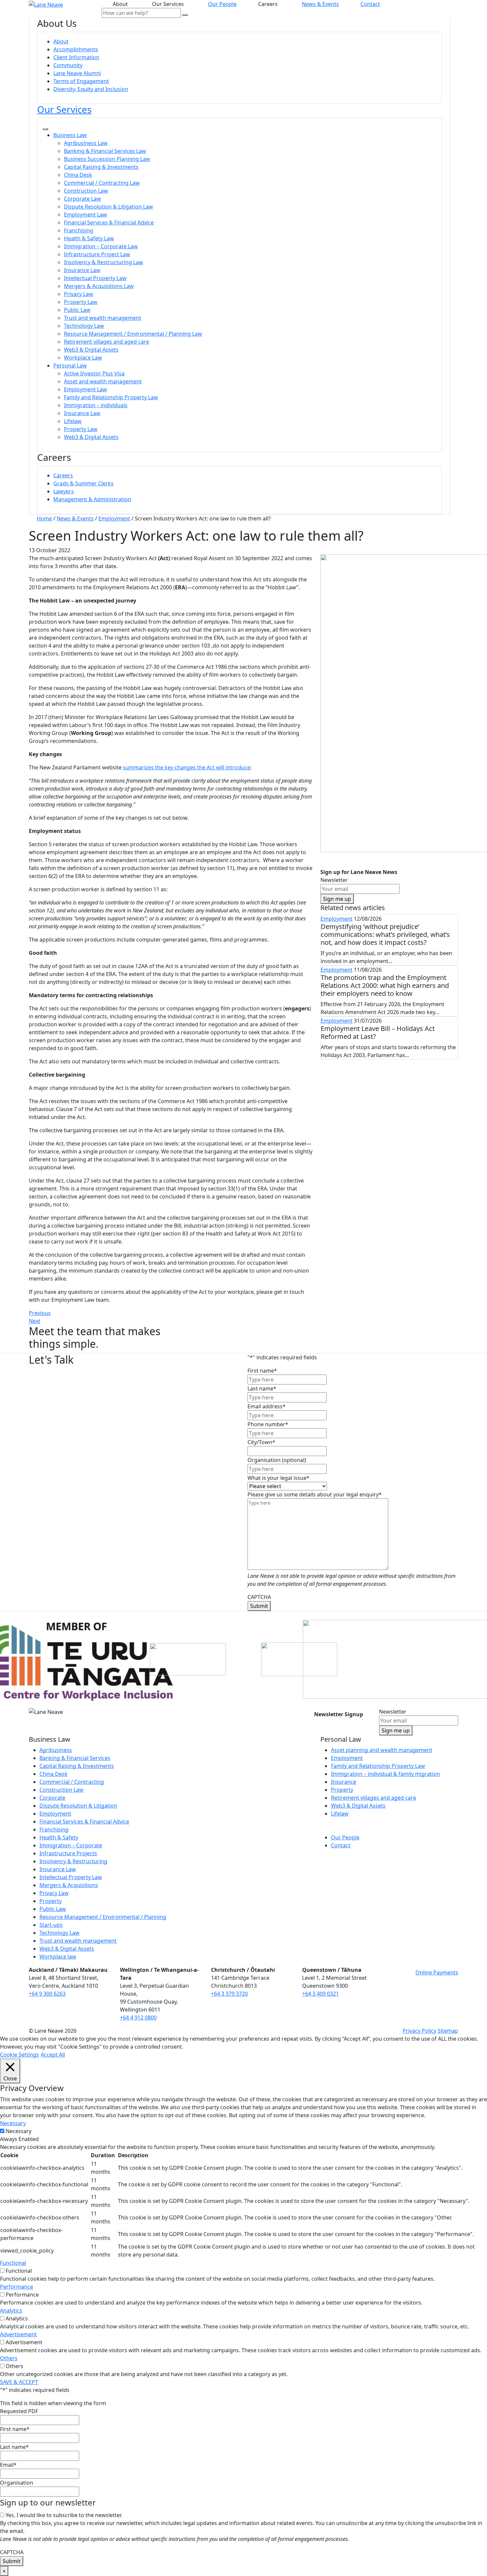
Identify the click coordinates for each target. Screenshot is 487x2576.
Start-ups (51, 1925)
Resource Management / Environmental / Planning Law (133, 334)
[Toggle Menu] (45, 129)
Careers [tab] (269, 4)
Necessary (19, 2131)
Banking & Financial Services (75, 1758)
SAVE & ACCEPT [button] (19, 2382)
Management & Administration (92, 499)
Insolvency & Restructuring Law (104, 262)
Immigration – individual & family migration (385, 1774)
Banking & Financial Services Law (105, 151)
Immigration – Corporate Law (101, 246)
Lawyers (64, 491)
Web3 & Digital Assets (91, 350)
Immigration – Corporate (71, 1845)
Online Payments (437, 1972)
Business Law (70, 135)
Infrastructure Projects (68, 1853)
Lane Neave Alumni (77, 73)
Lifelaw (73, 421)
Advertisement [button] (18, 2334)
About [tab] (122, 4)
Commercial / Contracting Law (102, 183)
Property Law (81, 302)
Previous (40, 1313)
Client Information (76, 57)
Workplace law (58, 1957)
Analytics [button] (11, 2310)
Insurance (344, 1782)
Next (35, 1321)
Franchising (79, 230)
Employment (337, 919)
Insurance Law (82, 270)
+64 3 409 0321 (321, 1994)
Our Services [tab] (169, 4)
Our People (222, 4)
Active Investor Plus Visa (94, 373)
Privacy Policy (419, 2031)
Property (51, 1901)
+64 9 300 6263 (47, 1994)
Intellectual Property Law (95, 278)
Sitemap (448, 2031)
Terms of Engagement (81, 81)
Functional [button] (13, 2263)
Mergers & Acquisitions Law (99, 286)
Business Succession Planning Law (107, 159)
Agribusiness (56, 1750)
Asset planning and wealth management (382, 1750)
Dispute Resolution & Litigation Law (108, 207)
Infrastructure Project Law (97, 254)
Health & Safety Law (89, 238)
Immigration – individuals (96, 405)
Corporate (52, 1798)
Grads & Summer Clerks (83, 483)
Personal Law (70, 365)
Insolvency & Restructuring (73, 1861)
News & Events (320, 4)
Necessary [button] (13, 2123)
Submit (259, 1606)
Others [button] (9, 2358)
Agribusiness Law (86, 143)
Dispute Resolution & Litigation (78, 1806)
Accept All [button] (53, 2055)
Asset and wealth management (103, 381)
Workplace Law (83, 358)
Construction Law (86, 191)
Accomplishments (76, 49)
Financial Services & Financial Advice (109, 222)
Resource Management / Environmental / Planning (103, 1917)
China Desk (78, 175)
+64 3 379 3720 (229, 1994)
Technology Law (84, 326)
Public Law (77, 310)
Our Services (64, 109)
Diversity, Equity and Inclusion (91, 89)
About (61, 41)
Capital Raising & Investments (101, 167)
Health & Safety (59, 1837)
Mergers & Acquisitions (69, 1885)
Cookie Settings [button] (20, 2055)
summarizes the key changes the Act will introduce (187, 767)
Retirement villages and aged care (107, 342)
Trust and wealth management (103, 318)
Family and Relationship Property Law (111, 397)
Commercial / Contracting (72, 1782)
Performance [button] (17, 2287)
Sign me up (337, 899)
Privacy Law (79, 294)
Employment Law (85, 215)
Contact (370, 4)
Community (68, 65)
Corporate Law (82, 199)
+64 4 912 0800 (138, 2017)
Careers (63, 475)
